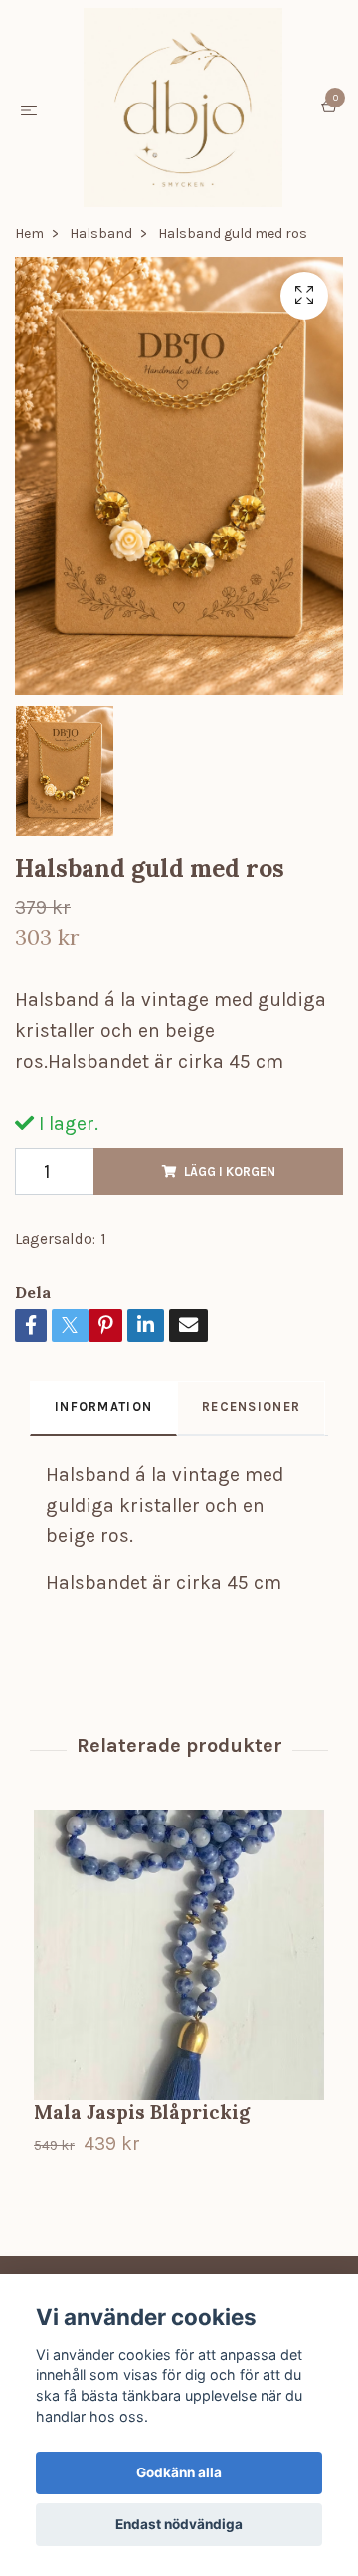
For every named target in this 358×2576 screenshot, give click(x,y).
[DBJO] (183, 107)
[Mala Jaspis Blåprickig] (179, 1955)
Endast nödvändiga (179, 2524)
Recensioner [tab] (251, 1407)
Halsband (101, 233)
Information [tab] (103, 1407)
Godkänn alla (179, 2472)
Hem (29, 233)
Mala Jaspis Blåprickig (142, 2112)
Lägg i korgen (230, 1171)
